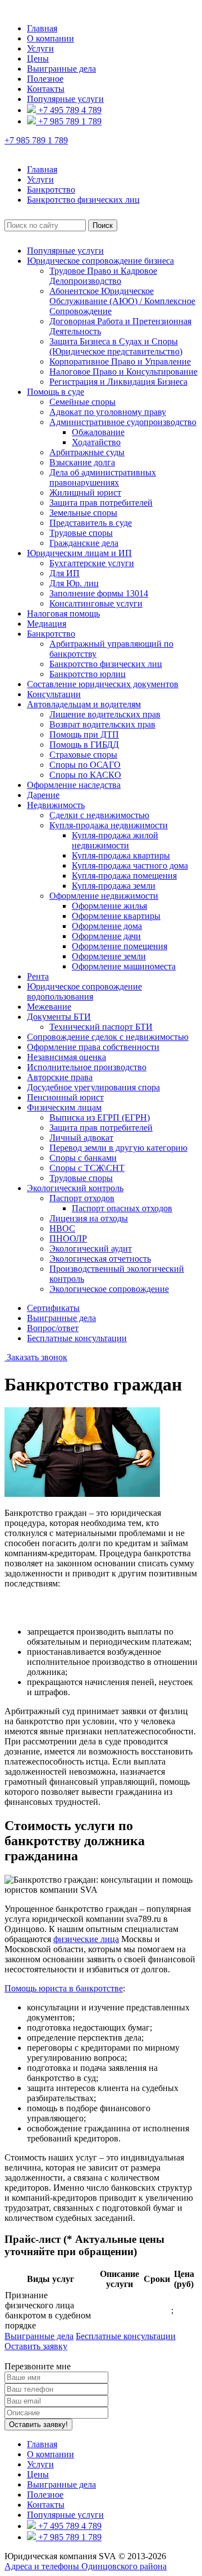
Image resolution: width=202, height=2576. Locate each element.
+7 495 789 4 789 (69, 110)
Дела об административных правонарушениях (103, 477)
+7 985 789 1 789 (69, 121)
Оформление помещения (120, 946)
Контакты (46, 89)
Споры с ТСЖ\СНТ (87, 1168)
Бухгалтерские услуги (92, 563)
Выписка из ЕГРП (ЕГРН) (100, 1117)
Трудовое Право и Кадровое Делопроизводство (103, 276)
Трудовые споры (81, 533)
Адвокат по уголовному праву (108, 412)
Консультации (54, 694)
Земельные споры (83, 513)
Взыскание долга (82, 462)
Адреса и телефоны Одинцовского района (86, 2566)
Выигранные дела (61, 69)
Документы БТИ (59, 1017)
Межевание (49, 1007)
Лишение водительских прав (105, 714)
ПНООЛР (68, 1238)
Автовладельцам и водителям (84, 704)
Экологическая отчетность (100, 1259)
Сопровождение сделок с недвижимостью (108, 1037)
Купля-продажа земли (114, 886)
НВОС (62, 1228)
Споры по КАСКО (85, 775)
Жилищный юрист (85, 493)
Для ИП (65, 573)
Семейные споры (82, 402)
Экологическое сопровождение (109, 1289)
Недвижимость (56, 805)
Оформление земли (109, 956)
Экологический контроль (75, 1188)
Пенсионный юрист (65, 1097)
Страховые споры (83, 755)
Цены (38, 59)
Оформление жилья (109, 906)
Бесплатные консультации (77, 1338)
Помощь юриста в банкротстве (64, 1988)
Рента (38, 976)
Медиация (47, 624)
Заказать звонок (36, 1357)
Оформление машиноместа (124, 966)
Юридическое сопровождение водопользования (84, 991)
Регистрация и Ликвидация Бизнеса (118, 382)
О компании (50, 38)
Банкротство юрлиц (88, 674)
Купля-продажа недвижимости (109, 825)
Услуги (40, 48)
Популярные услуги (65, 99)
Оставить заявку (36, 2346)
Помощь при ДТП (84, 734)
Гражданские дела (84, 543)
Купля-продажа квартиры (121, 855)
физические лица (86, 1939)
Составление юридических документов (103, 684)
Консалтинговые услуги (96, 603)
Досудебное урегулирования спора (93, 1087)
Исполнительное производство (87, 1067)
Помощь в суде (56, 392)
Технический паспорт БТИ (101, 1027)
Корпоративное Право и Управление (120, 361)
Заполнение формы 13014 (99, 593)
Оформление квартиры (116, 916)
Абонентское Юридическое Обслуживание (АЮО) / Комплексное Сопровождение (122, 301)
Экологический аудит (91, 1249)
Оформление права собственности (93, 1047)
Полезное (45, 79)
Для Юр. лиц (74, 583)
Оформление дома (107, 926)
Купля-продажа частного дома (130, 865)
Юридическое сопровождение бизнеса (100, 261)
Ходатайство (96, 442)
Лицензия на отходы (89, 1218)
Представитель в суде (91, 523)
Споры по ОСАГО (85, 765)
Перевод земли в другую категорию (118, 1148)
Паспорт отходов (82, 1198)
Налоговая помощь (63, 613)
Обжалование (98, 432)
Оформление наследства (74, 785)
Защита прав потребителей (101, 503)
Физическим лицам (64, 1107)
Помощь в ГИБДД (84, 745)
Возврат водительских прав (102, 724)
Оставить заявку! (38, 2425)
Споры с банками (83, 1158)
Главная (42, 28)
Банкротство (51, 634)
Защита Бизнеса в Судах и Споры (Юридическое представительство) (116, 346)
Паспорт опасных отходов (122, 1208)
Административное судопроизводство (123, 422)
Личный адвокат (81, 1138)
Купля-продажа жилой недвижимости (115, 840)
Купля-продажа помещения (124, 876)
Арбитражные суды (87, 452)
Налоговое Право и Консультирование (123, 372)
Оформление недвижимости (104, 896)
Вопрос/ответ (53, 1328)
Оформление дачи (106, 936)
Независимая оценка (66, 1057)
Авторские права (60, 1077)
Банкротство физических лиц (106, 664)
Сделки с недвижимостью (99, 815)
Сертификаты (53, 1308)
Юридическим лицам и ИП (79, 553)
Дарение (43, 795)
